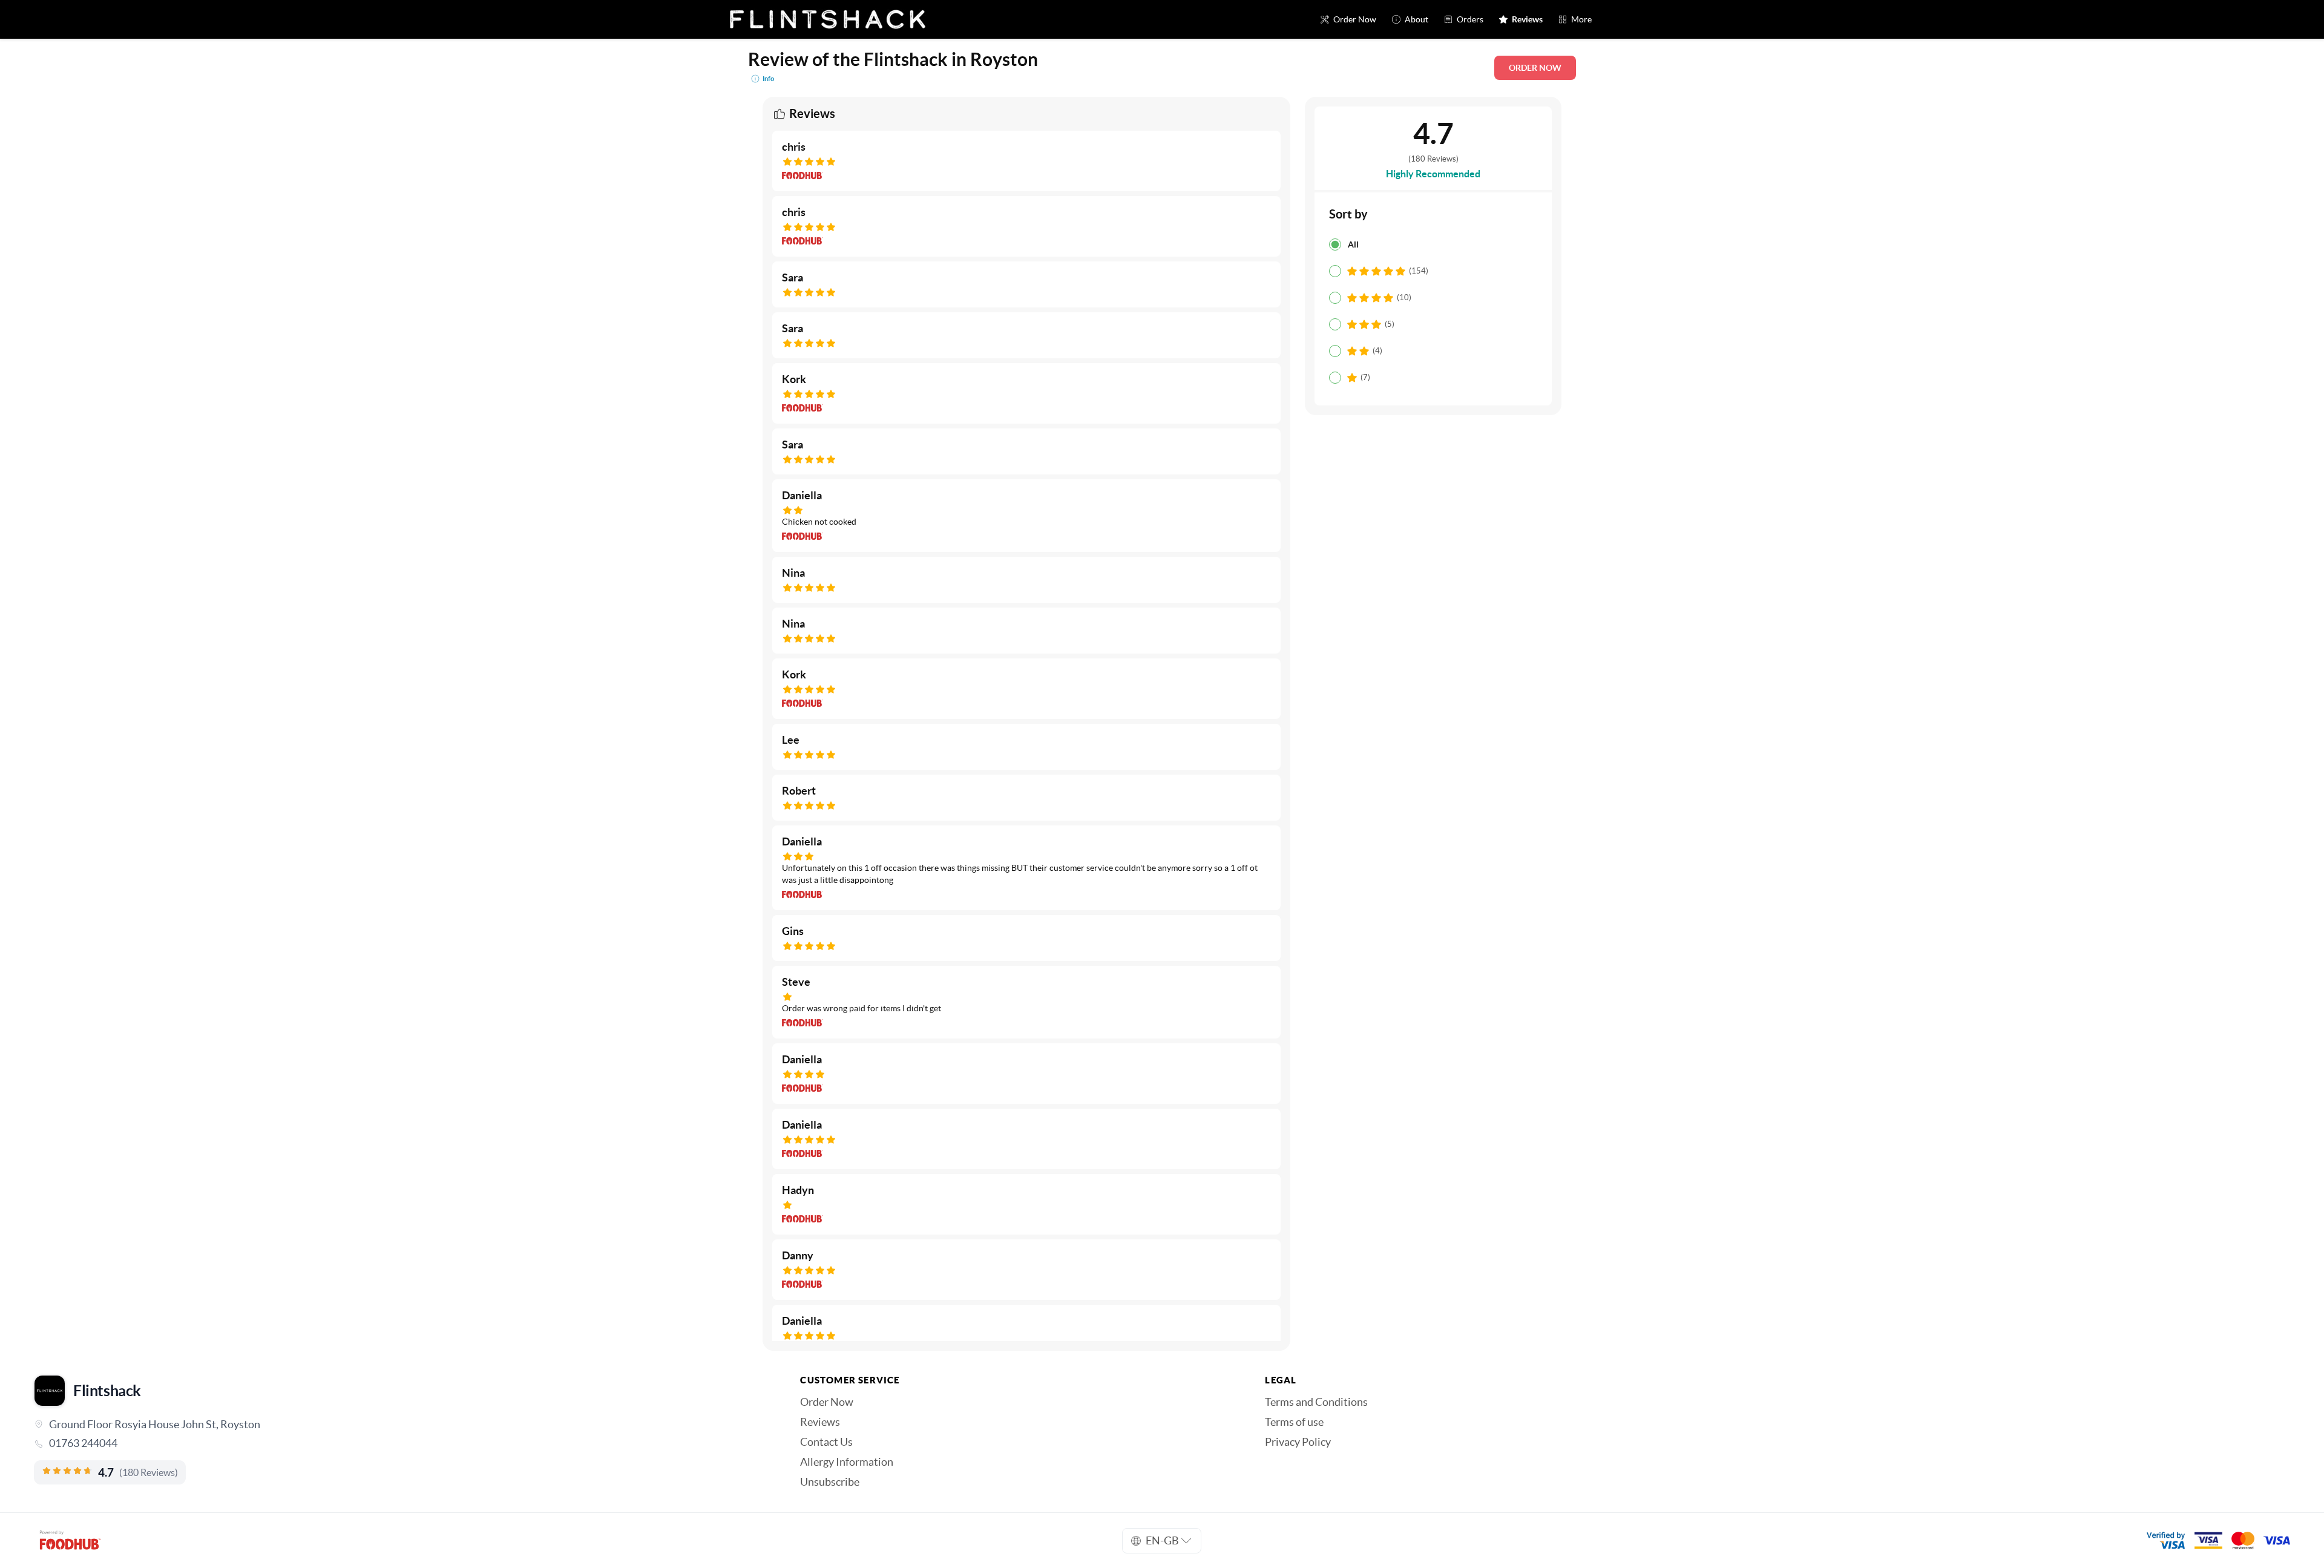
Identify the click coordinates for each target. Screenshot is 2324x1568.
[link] (400, 1443)
